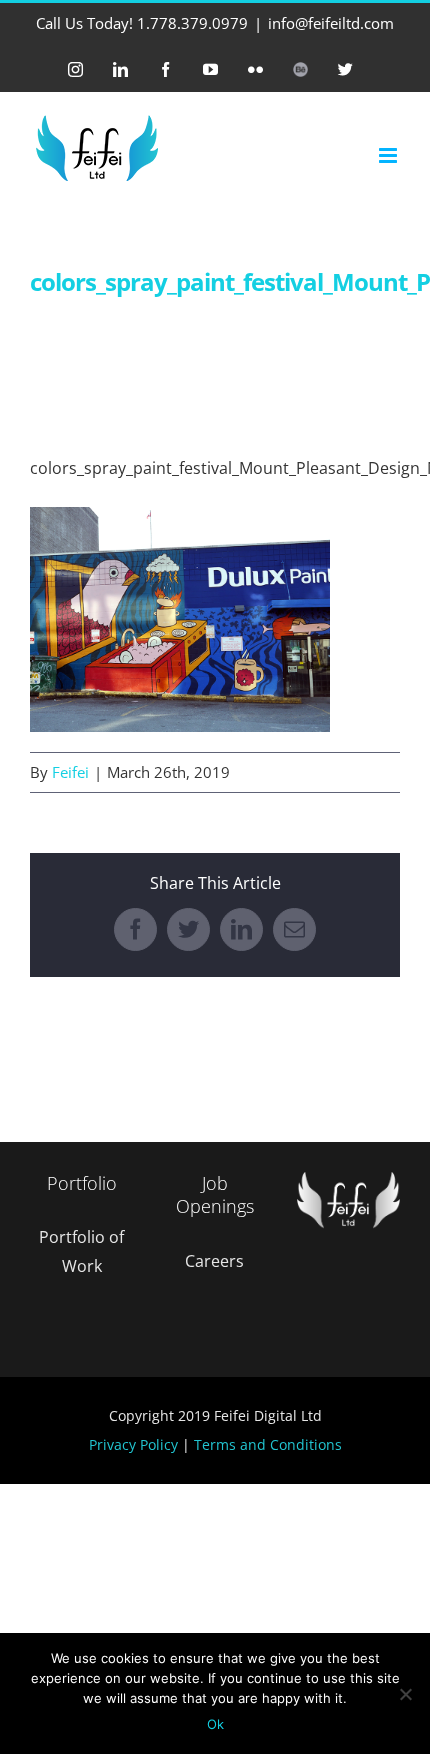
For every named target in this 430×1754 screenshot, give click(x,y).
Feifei (70, 772)
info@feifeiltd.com (331, 23)
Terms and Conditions (268, 1444)
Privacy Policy (133, 1444)
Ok (215, 1724)
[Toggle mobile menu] (389, 155)
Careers (214, 1261)
